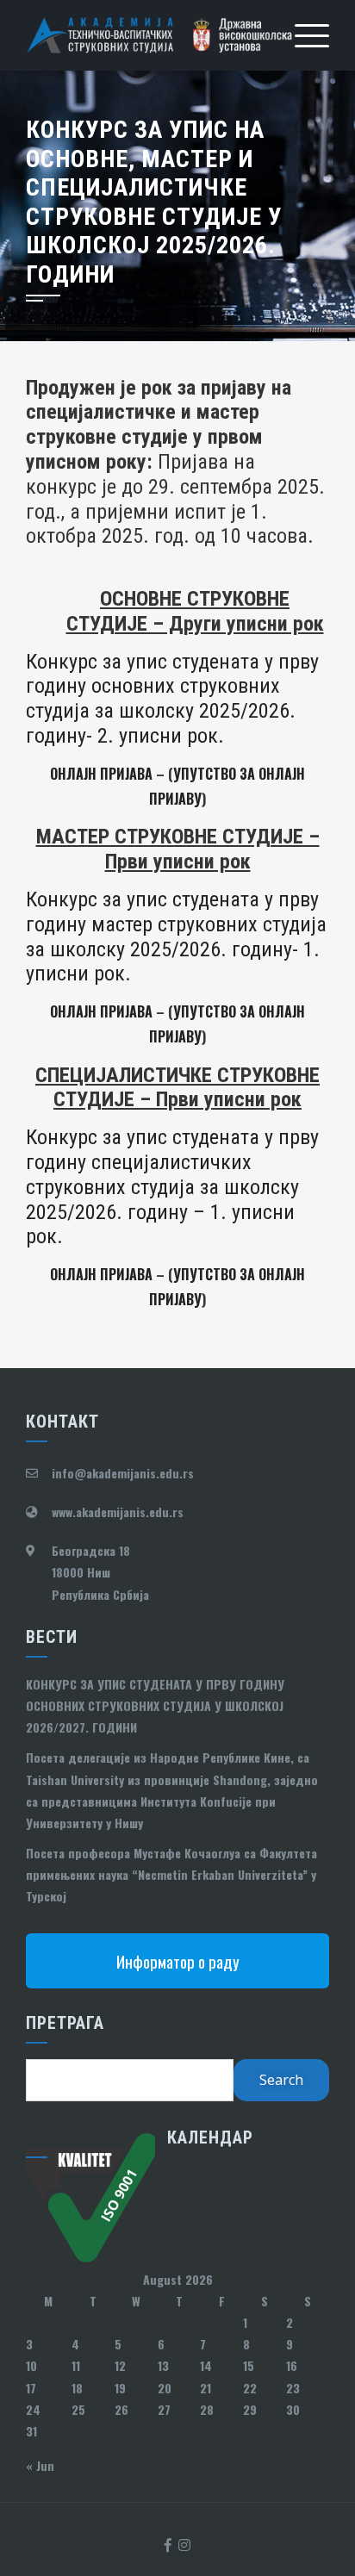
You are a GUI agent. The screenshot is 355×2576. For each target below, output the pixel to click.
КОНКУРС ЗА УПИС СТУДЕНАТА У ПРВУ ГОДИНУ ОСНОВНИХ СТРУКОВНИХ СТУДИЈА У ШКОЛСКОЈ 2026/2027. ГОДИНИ (155, 1705)
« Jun (40, 2465)
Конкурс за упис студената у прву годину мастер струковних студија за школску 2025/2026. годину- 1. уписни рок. (176, 936)
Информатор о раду (178, 1961)
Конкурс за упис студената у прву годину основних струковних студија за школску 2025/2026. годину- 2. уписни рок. (172, 699)
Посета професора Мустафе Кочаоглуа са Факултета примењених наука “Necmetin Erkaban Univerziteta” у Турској (171, 1874)
